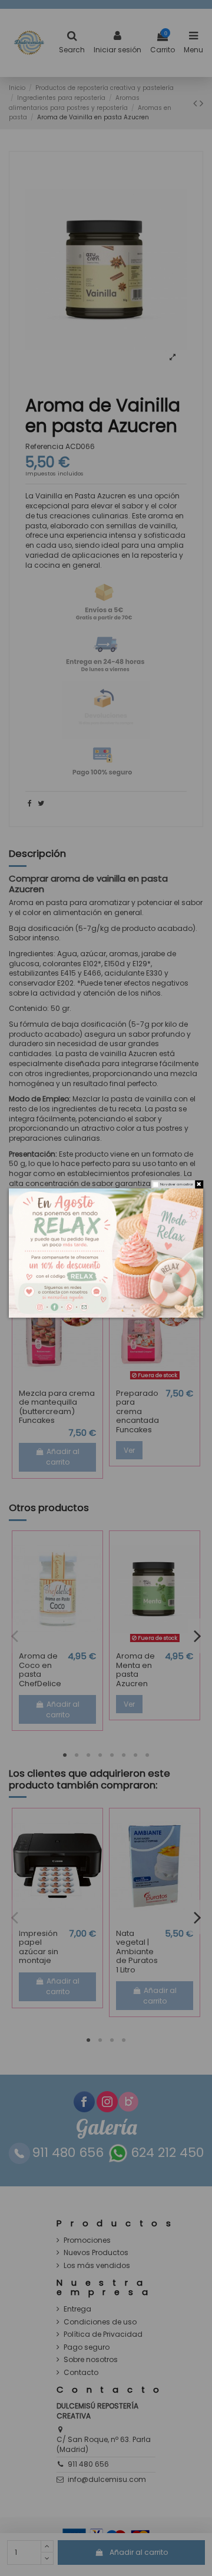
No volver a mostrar (177, 1184)
